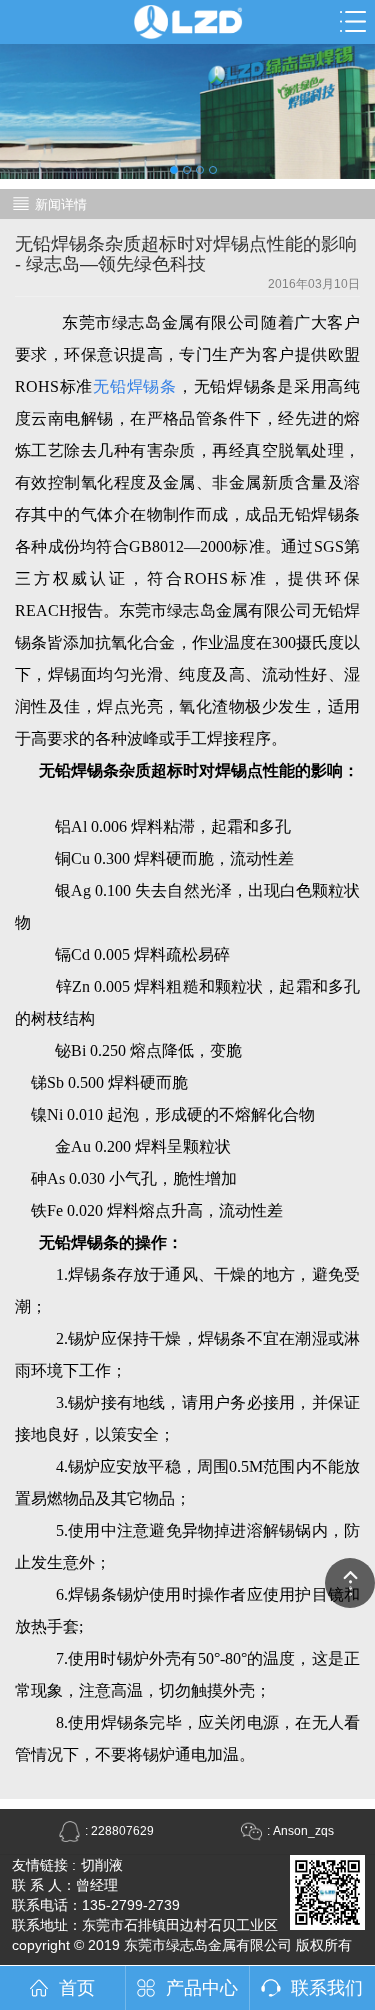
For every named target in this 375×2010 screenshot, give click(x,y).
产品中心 (202, 1988)
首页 (77, 1988)
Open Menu (353, 22)
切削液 (102, 1865)
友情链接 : (44, 1865)
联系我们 (327, 1988)
